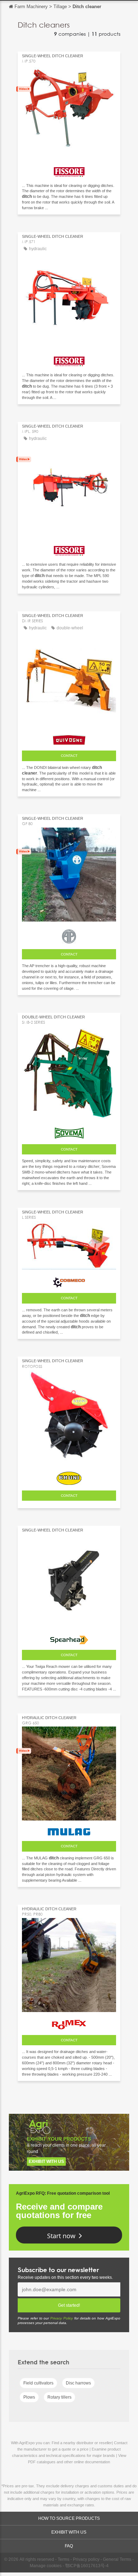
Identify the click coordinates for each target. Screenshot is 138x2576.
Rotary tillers (59, 2397)
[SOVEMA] (69, 1131)
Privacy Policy (62, 2318)
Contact (69, 756)
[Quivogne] (69, 738)
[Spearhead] (69, 1638)
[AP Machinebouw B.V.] (69, 935)
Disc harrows (78, 2383)
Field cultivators (38, 2383)
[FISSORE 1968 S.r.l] (69, 170)
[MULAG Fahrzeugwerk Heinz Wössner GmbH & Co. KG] (69, 1830)
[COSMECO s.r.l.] (69, 1281)
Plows (29, 2397)
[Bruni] (69, 1477)
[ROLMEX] (69, 2023)
